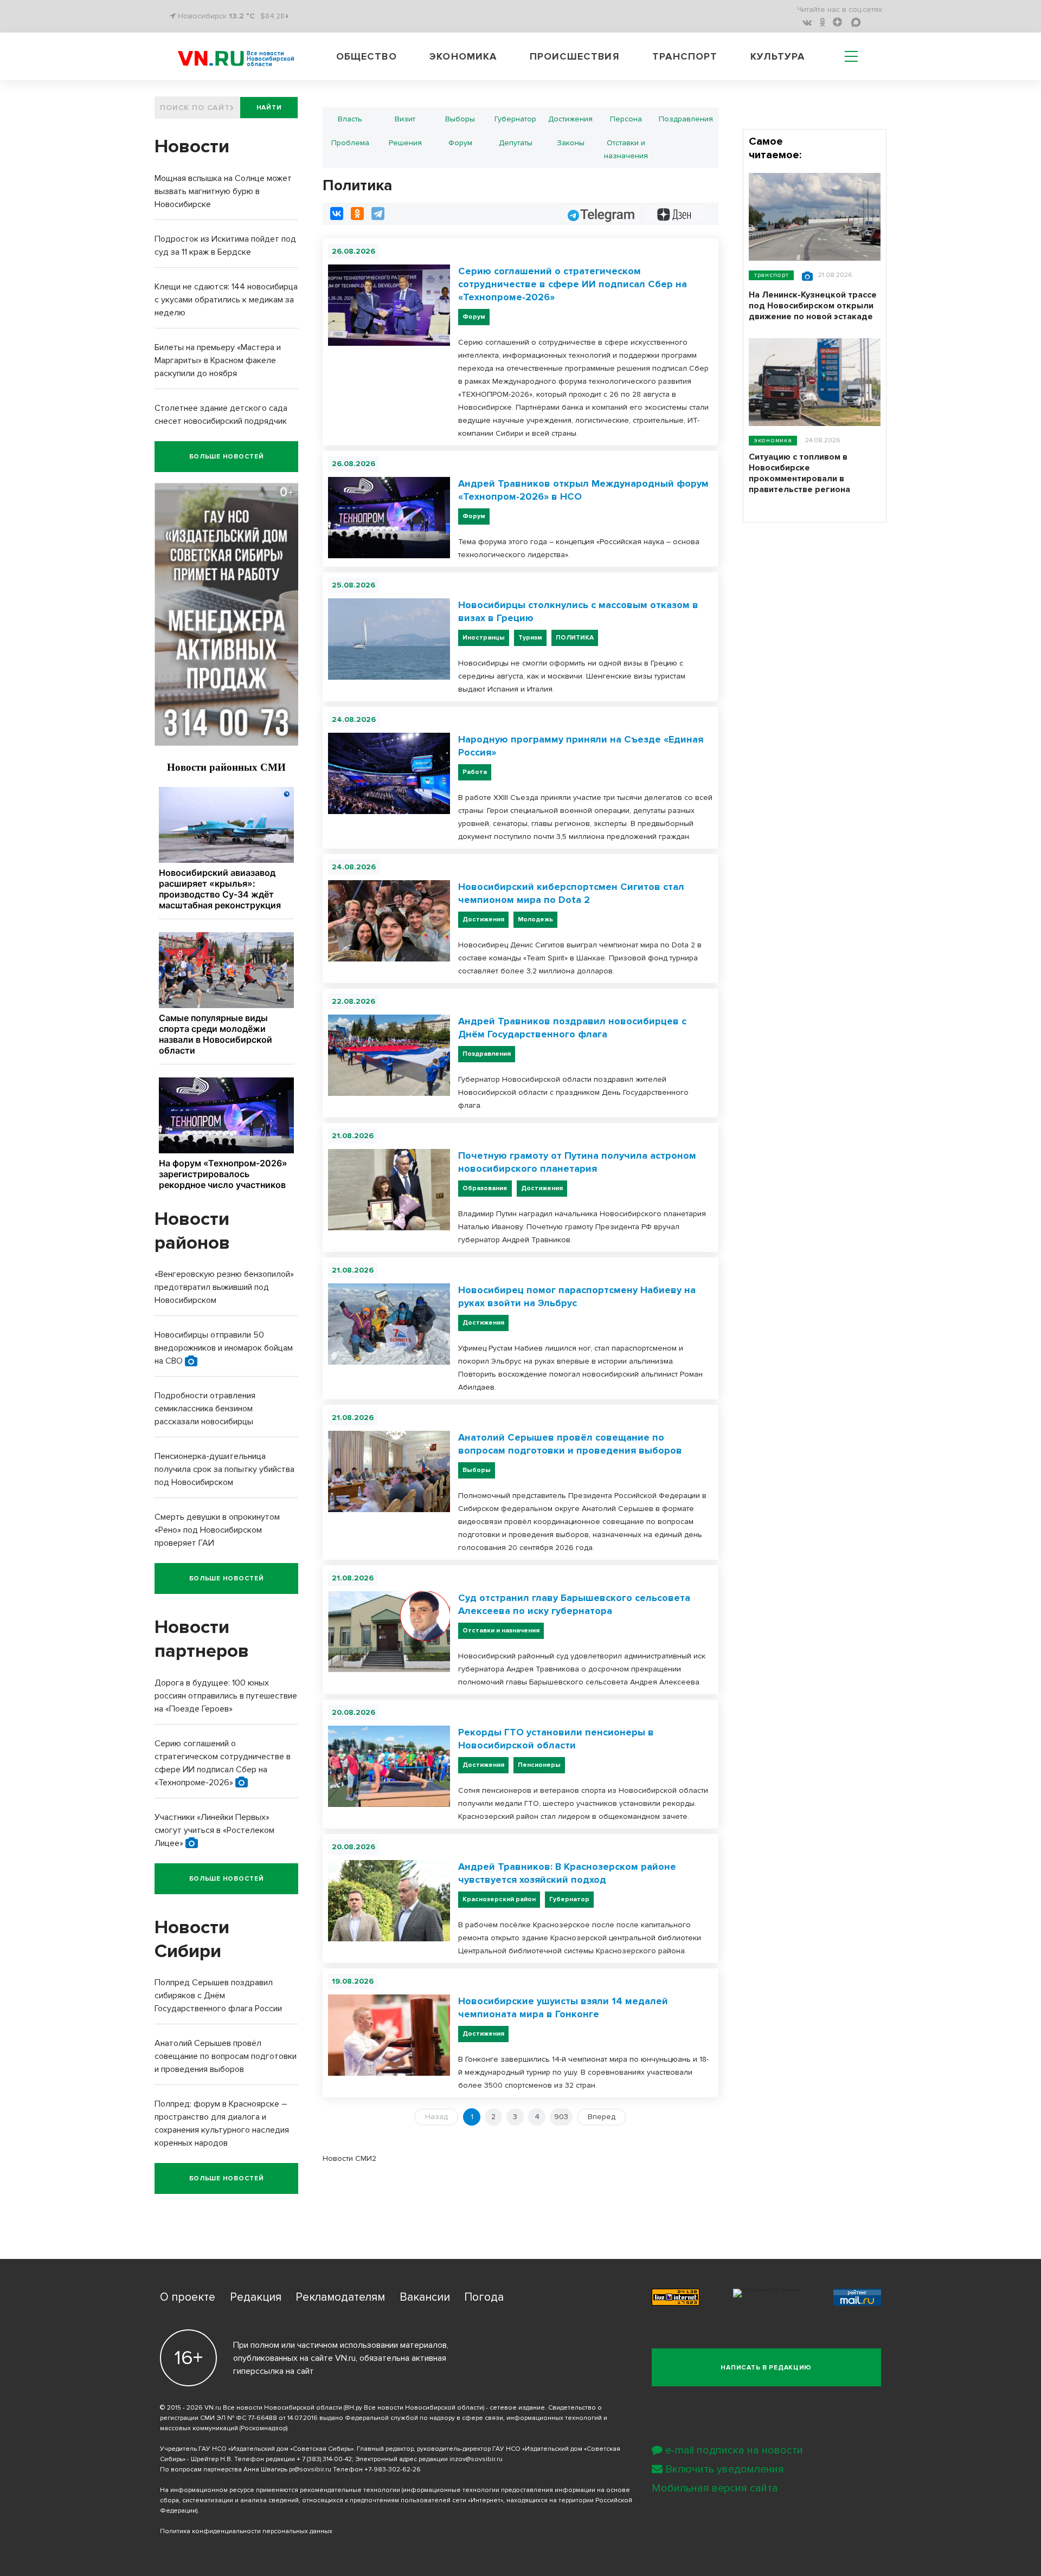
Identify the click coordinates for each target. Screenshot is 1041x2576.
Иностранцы (484, 638)
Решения (405, 143)
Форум (460, 143)
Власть (350, 119)
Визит (405, 119)
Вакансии (425, 2297)
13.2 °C (242, 16)
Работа (475, 772)
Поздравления (686, 119)
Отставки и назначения (626, 149)
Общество (367, 56)
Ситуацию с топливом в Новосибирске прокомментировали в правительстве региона (799, 473)
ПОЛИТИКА (575, 638)
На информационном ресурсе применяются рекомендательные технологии (280, 2490)
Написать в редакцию (766, 2368)
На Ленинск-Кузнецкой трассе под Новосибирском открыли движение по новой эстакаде (813, 306)
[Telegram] (378, 214)
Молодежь (535, 919)
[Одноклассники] (357, 214)
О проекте (188, 2297)
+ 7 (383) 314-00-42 (324, 2459)
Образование (485, 1188)
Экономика (463, 56)
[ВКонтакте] (337, 214)
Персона (626, 119)
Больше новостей (227, 457)
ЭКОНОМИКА (773, 440)
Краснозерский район (499, 1899)
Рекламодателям (340, 2297)
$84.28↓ (275, 16)
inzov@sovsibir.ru (476, 2459)
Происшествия (575, 56)
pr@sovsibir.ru (310, 2470)
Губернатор (515, 119)
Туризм (530, 638)
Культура (778, 56)
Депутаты (516, 143)
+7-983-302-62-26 (393, 2470)
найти (269, 108)
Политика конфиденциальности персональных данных (246, 2531)
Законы (571, 143)
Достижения (570, 119)
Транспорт (685, 56)
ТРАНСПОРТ (771, 275)
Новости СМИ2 (349, 2158)
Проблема (350, 143)
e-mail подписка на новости (734, 2450)
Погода (484, 2297)
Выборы (460, 119)
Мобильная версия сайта (715, 2488)
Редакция (256, 2297)
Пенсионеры (539, 1765)
